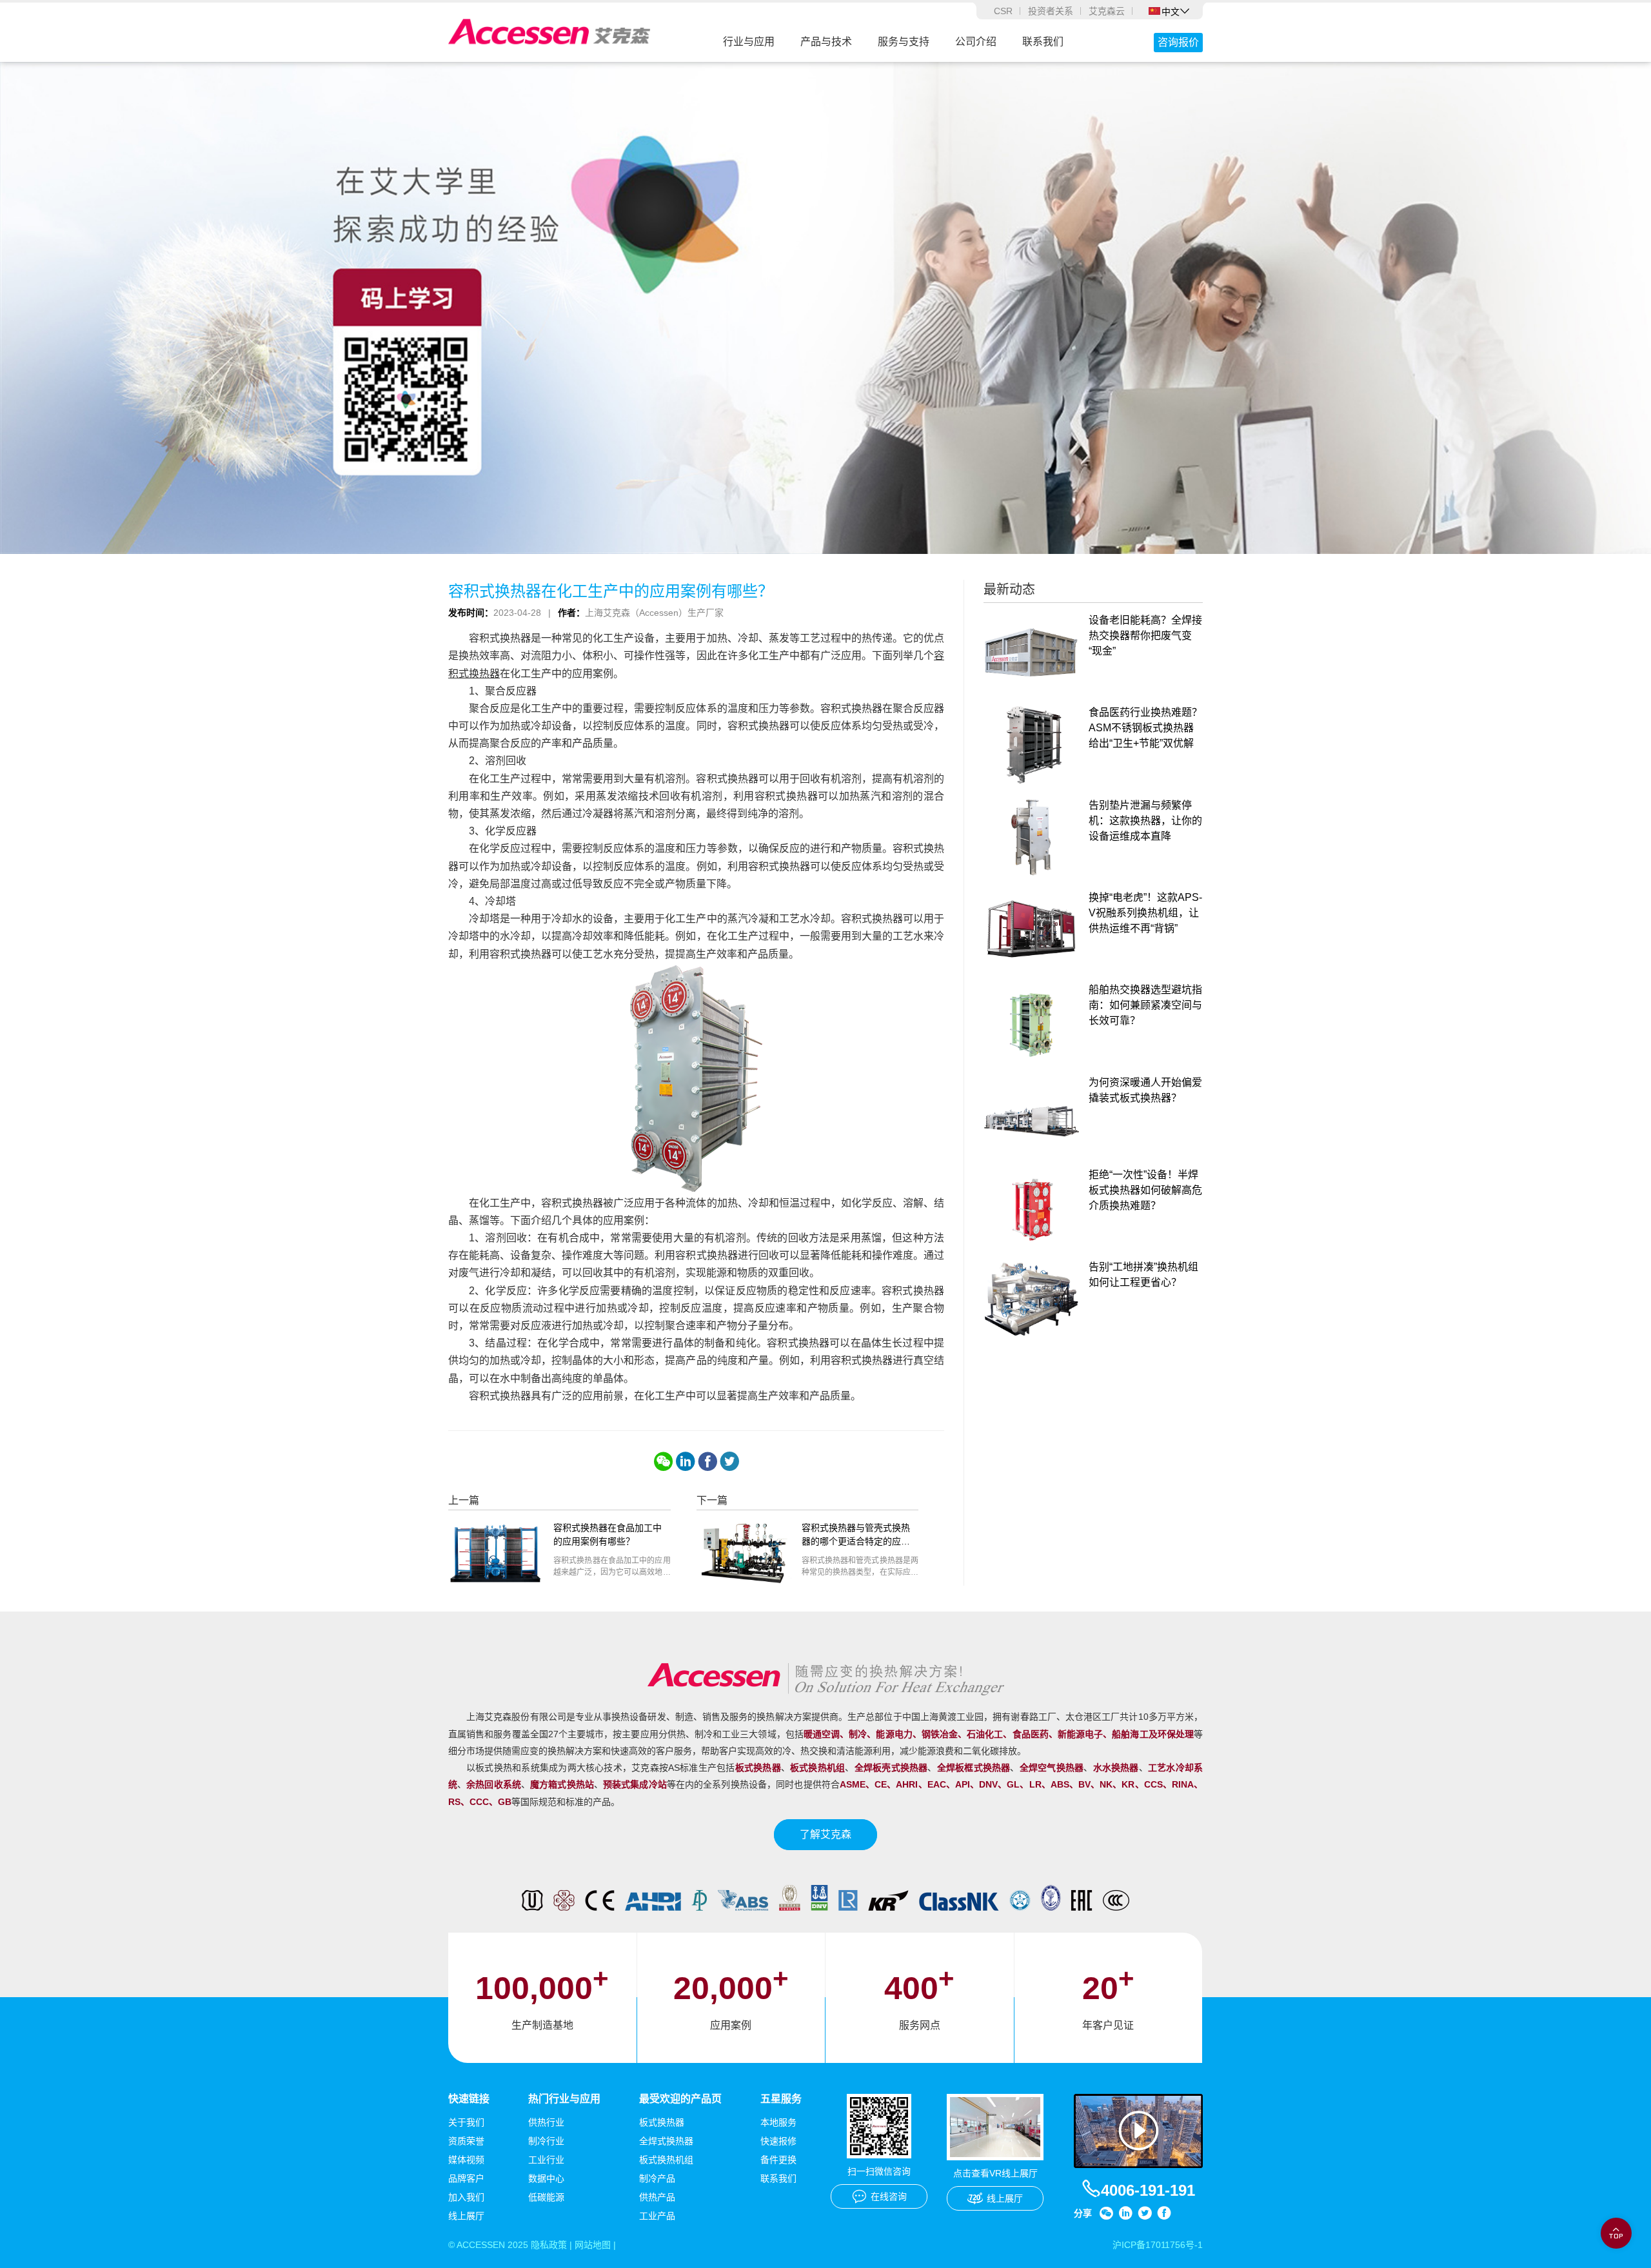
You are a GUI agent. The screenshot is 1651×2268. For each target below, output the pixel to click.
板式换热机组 (666, 2160)
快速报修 (778, 2141)
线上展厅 (466, 2216)
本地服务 (778, 2122)
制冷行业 (546, 2141)
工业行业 (546, 2160)
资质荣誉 (466, 2141)
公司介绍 (976, 42)
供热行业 (546, 2122)
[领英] (686, 1461)
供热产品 (657, 2197)
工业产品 (657, 2216)
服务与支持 (904, 42)
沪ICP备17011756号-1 (1158, 2245)
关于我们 (466, 2122)
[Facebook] (707, 1461)
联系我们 (1043, 42)
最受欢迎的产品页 (680, 2099)
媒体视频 (466, 2160)
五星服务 (781, 2099)
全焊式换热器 (666, 2141)
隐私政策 (549, 2245)
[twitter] (729, 1461)
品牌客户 (466, 2178)
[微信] (664, 1461)
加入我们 (466, 2197)
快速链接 (469, 2099)
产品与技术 (826, 42)
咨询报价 (1178, 42)
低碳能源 (546, 2197)
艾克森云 (1107, 11)
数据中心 (546, 2178)
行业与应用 (749, 42)
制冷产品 (657, 2178)
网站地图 (593, 2245)
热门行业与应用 (564, 2099)
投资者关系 (1051, 11)
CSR (1003, 11)
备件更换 (778, 2160)
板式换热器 (662, 2122)
